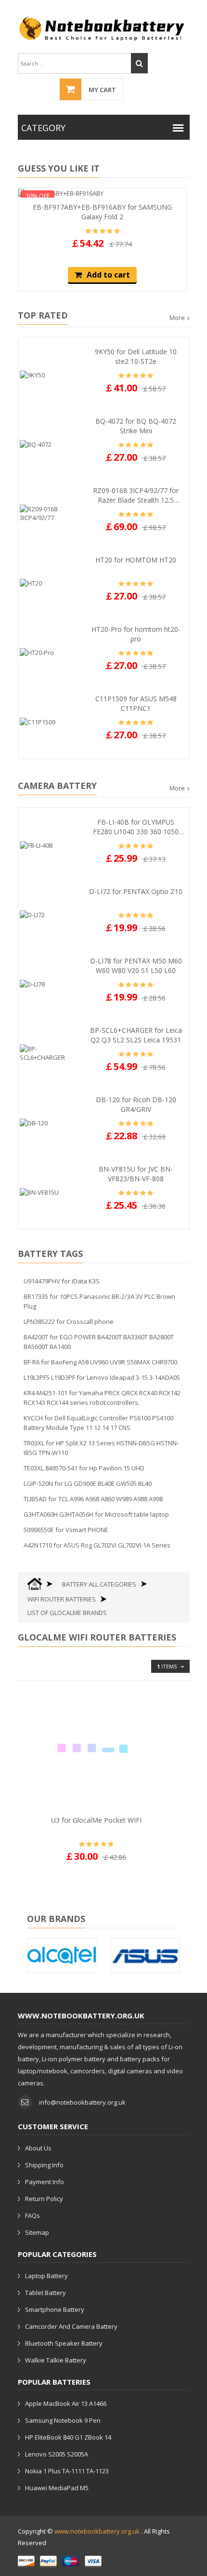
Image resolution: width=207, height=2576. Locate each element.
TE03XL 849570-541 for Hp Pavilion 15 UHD (84, 1468)
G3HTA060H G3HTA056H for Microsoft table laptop (96, 1514)
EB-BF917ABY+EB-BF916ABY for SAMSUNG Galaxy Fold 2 (102, 212)
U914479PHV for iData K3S (62, 1281)
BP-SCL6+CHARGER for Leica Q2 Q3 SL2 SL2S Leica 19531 (136, 1035)
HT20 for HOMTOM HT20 (136, 560)
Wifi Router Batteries (62, 1599)
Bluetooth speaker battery (64, 2343)
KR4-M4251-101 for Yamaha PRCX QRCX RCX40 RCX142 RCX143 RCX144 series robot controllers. (102, 1398)
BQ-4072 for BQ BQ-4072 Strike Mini (136, 426)
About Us (38, 2148)
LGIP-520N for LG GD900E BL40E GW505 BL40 (88, 1483)
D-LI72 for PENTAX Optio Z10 (136, 891)
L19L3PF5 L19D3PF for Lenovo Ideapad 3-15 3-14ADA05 (102, 1377)
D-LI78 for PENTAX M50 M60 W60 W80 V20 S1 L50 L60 (136, 966)
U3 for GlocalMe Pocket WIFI (96, 1820)
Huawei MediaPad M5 (57, 2488)
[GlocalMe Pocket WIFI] (97, 1748)
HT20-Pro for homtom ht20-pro (136, 634)
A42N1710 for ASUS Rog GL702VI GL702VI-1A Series (97, 1545)
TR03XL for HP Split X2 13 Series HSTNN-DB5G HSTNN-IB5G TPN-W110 (101, 1448)
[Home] (35, 1584)
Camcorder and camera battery (71, 2326)
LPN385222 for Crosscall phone (69, 1321)
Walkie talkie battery (56, 2360)
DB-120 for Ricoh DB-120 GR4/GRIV (136, 1104)
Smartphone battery (55, 2309)
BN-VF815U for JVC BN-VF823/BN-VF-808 (136, 1174)
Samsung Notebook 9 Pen (63, 2420)
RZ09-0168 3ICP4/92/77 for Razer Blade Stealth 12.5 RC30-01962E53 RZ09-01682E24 (136, 495)
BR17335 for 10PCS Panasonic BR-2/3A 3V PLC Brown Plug (99, 1301)
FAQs (32, 2216)
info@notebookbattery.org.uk (82, 2102)
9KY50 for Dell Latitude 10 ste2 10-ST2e (136, 356)
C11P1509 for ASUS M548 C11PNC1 (136, 703)
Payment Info (45, 2182)
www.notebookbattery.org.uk (97, 2531)
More (177, 318)
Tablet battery (45, 2293)
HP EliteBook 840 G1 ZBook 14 (68, 2437)
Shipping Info (44, 2165)
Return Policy (44, 2199)
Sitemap (37, 2232)
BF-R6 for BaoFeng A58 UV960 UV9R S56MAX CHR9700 (100, 1362)
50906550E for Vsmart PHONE (66, 1530)
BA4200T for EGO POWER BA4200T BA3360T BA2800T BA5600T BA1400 (99, 1342)
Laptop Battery (46, 2276)
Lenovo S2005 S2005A (57, 2454)
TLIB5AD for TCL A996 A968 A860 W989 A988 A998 (93, 1499)
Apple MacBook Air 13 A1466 (66, 2403)
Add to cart (108, 275)
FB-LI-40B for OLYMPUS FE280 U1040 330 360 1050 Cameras (136, 827)
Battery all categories (99, 1584)
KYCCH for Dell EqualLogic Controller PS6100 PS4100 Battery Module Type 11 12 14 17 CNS (98, 1423)
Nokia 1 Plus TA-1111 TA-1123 (67, 2471)
